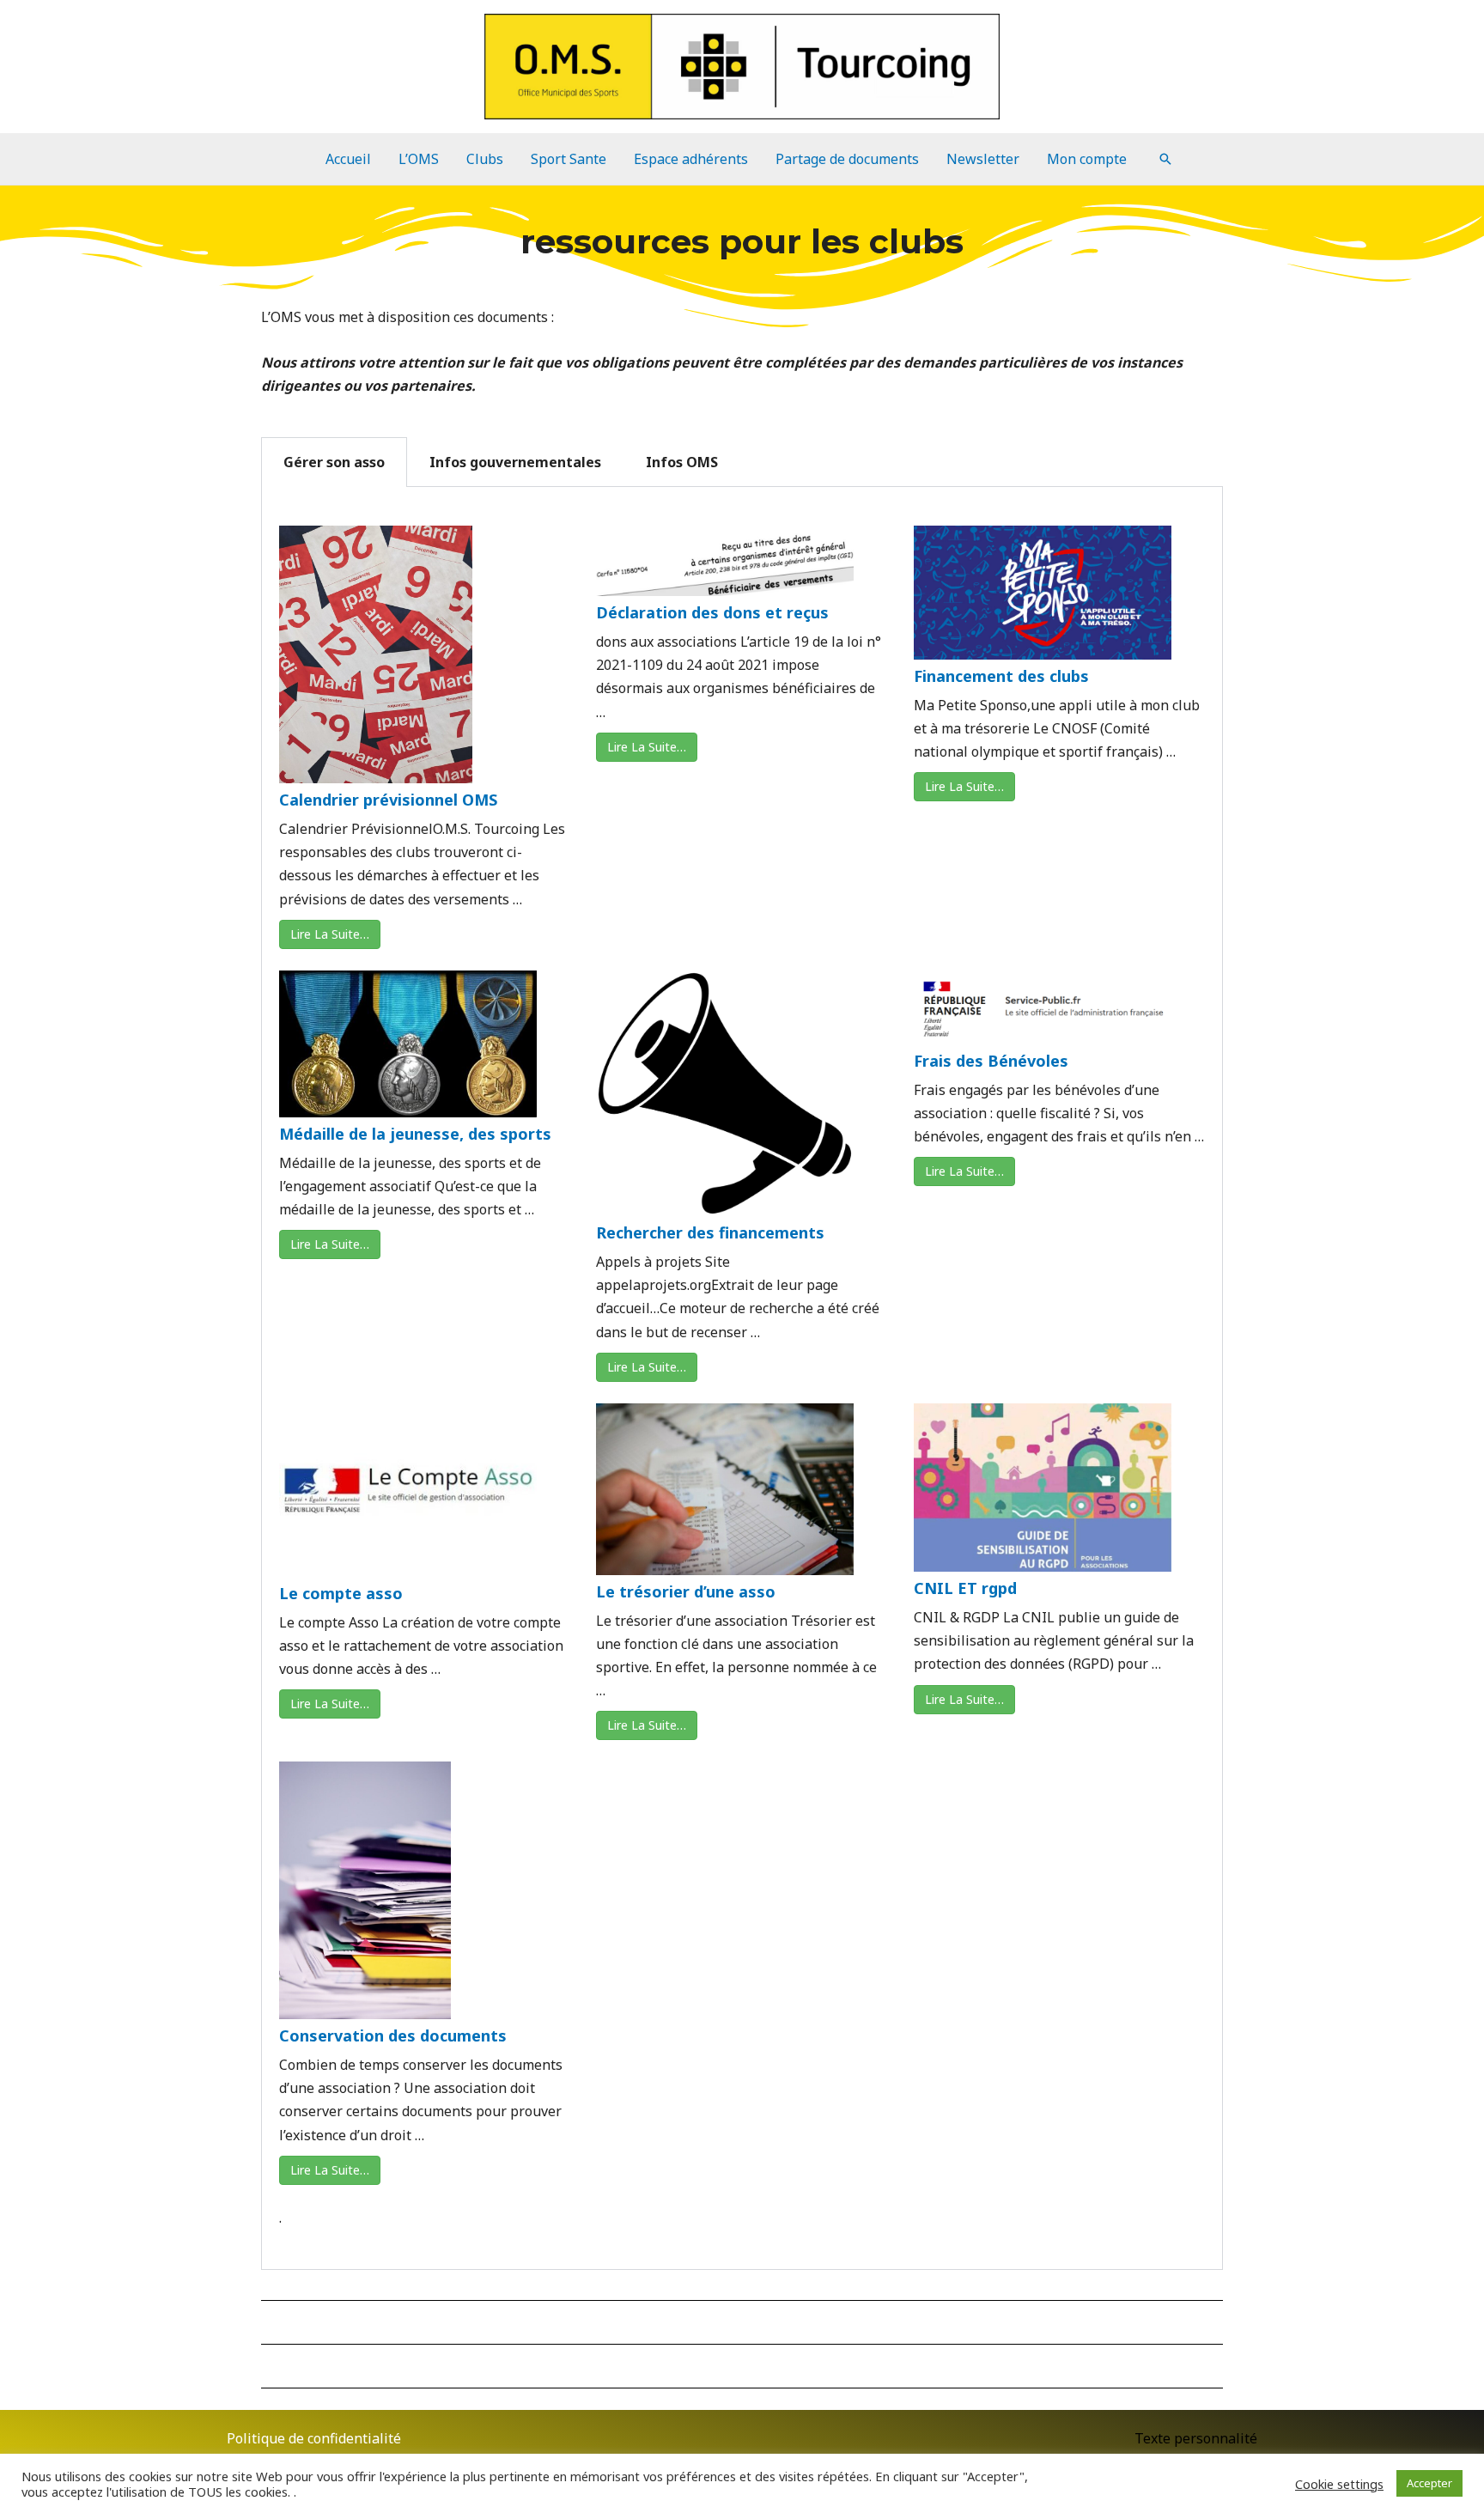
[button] (1165, 159)
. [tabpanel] (742, 1415)
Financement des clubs (1001, 676)
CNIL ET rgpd (965, 1588)
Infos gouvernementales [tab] (515, 462)
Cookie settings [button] (1339, 2484)
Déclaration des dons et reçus (712, 612)
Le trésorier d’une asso (686, 1591)
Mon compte (1087, 159)
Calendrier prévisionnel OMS (388, 800)
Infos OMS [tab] (682, 462)
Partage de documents (847, 159)
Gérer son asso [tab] (334, 462)
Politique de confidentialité (314, 2438)
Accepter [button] (1429, 2483)
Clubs (485, 159)
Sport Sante (569, 159)
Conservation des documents (393, 2035)
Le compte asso (341, 1593)
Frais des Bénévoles (991, 1061)
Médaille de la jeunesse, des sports (415, 1134)
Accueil (348, 159)
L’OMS (419, 159)
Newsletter (983, 159)
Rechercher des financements (710, 1232)
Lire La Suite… (330, 934)
